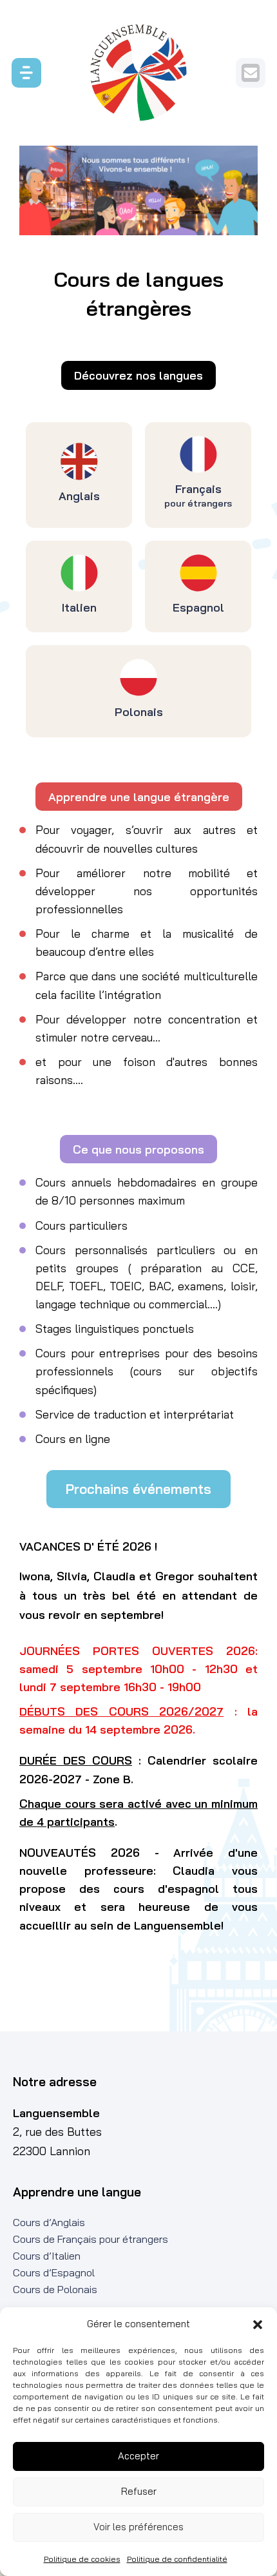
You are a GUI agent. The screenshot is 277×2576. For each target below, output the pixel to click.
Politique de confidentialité (177, 2559)
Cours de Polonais (55, 2289)
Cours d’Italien (47, 2256)
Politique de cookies (82, 2559)
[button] (258, 2325)
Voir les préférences (138, 2527)
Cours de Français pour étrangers (91, 2239)
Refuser (139, 2491)
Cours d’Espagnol (54, 2272)
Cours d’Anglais (49, 2222)
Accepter (138, 2456)
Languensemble (138, 73)
